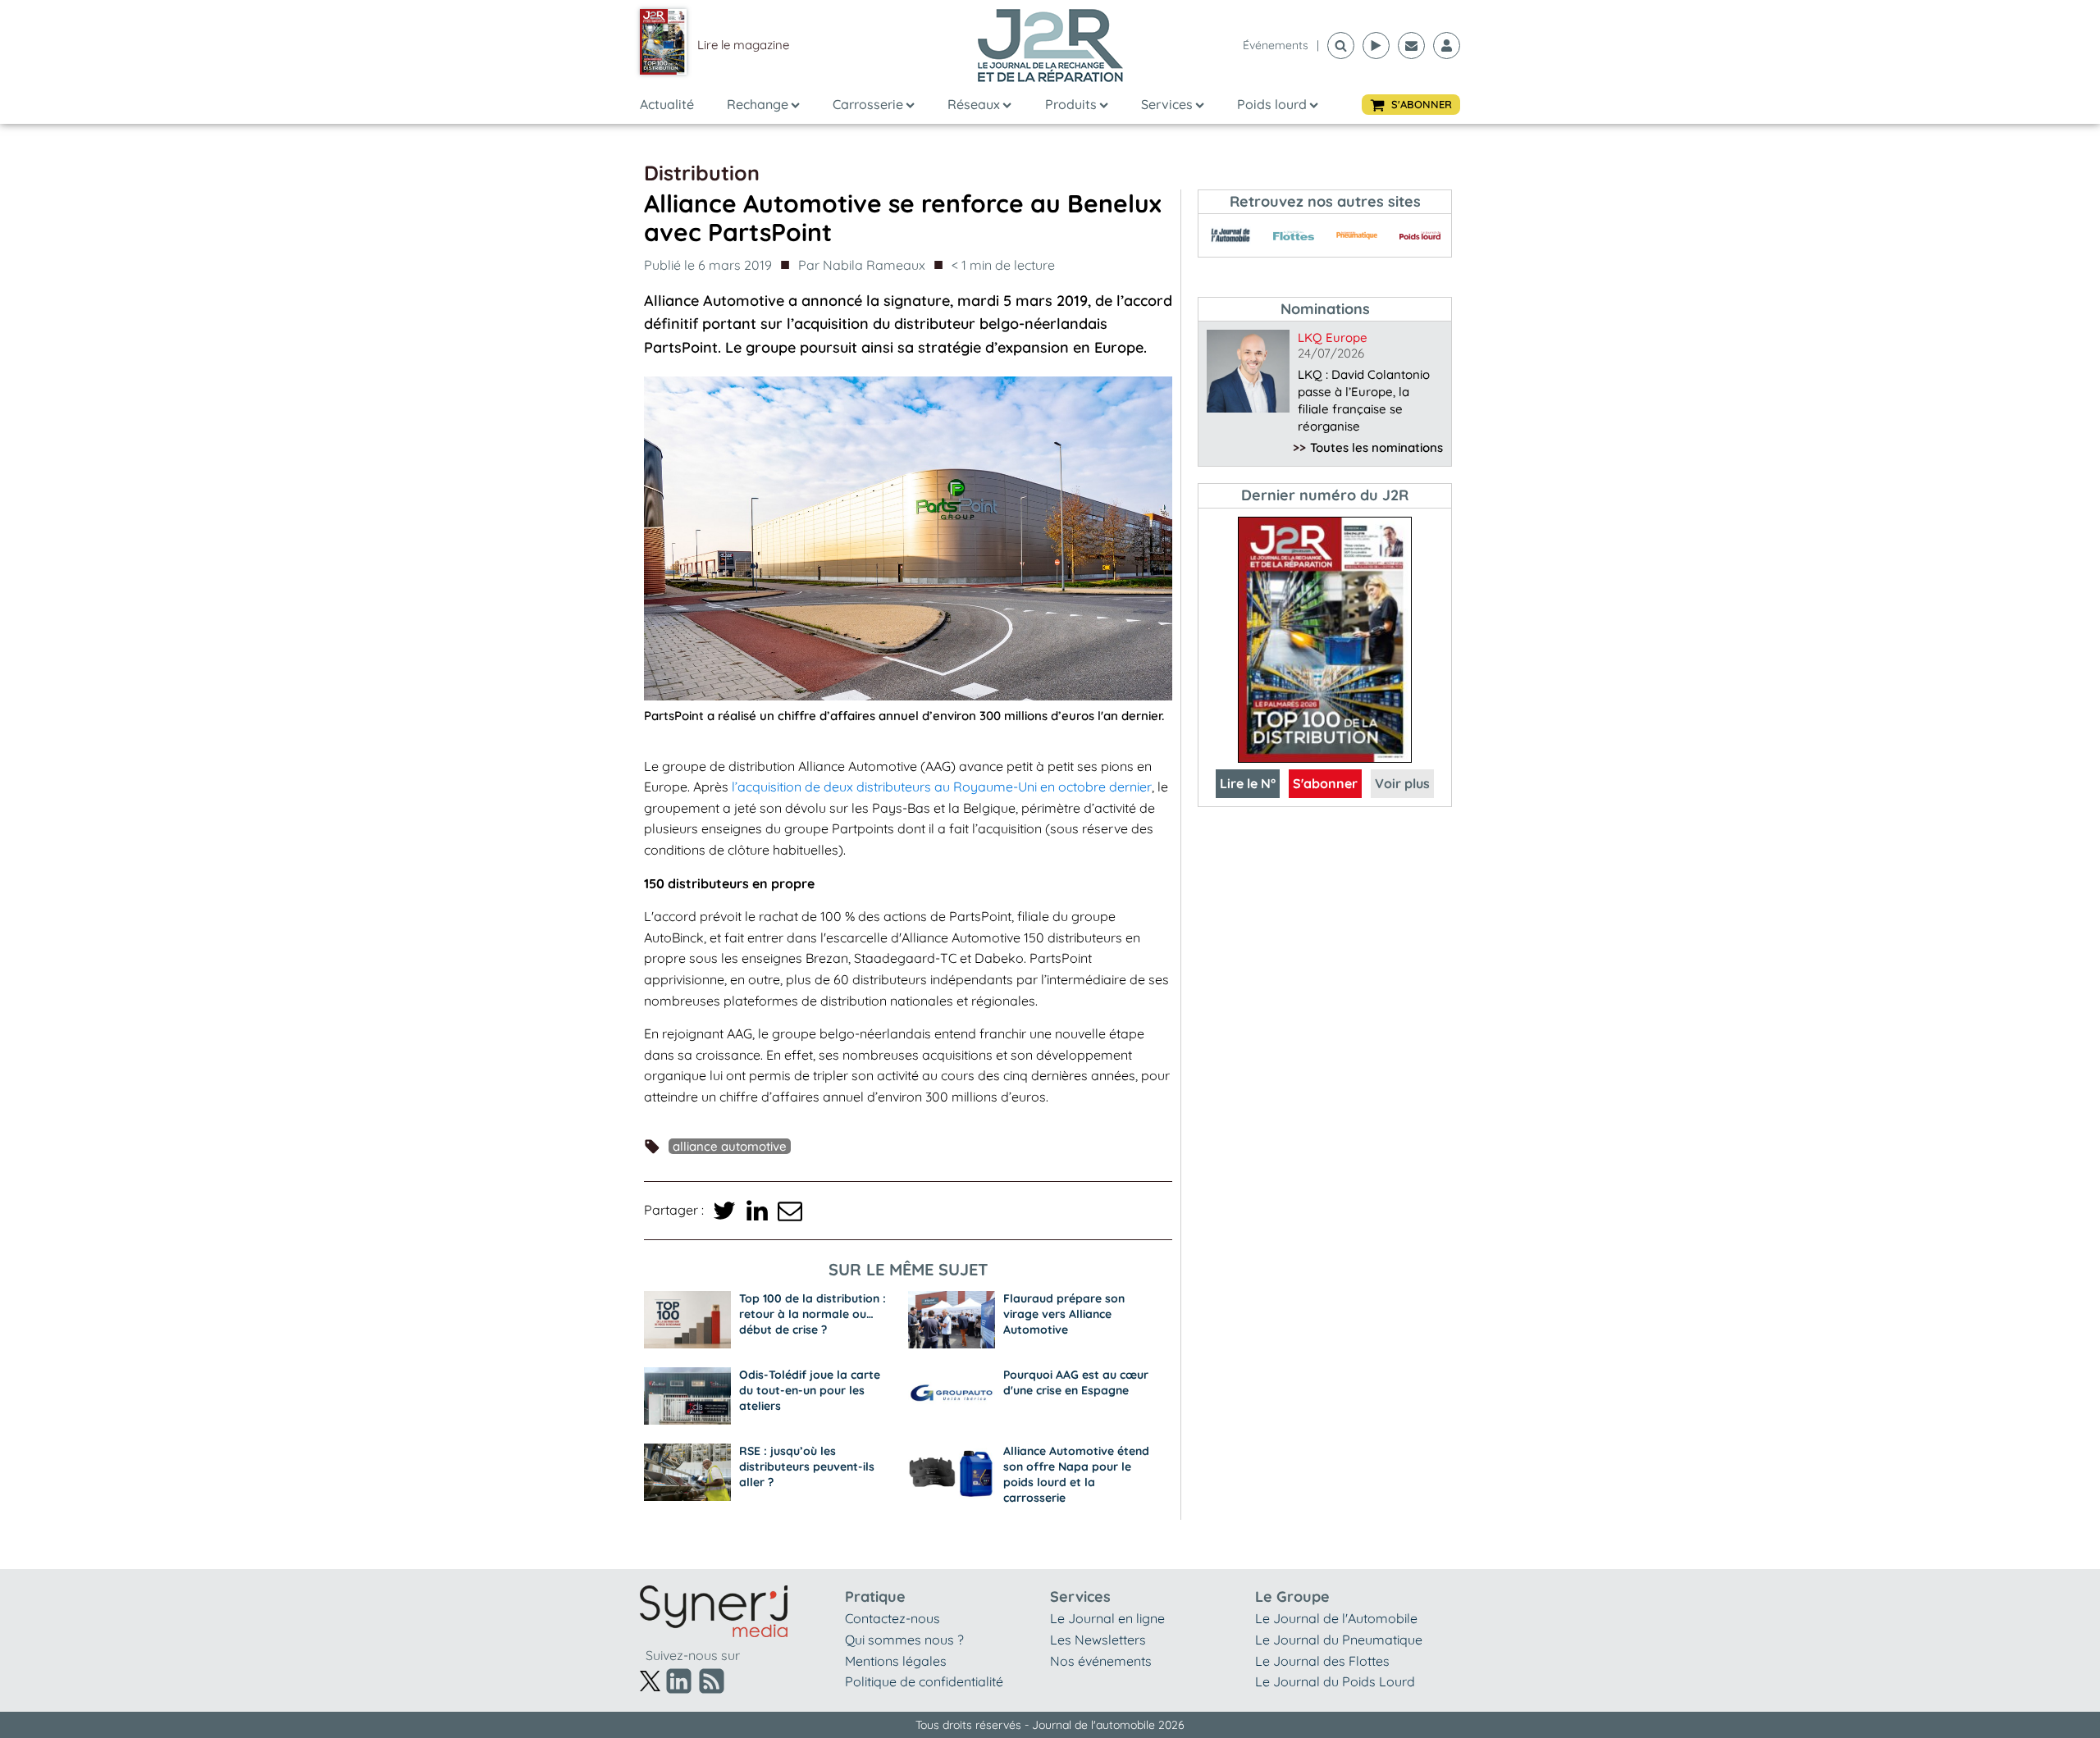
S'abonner (1325, 783)
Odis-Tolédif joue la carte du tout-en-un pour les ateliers (810, 1390)
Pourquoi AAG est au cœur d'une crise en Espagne (1076, 1382)
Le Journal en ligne (1107, 1618)
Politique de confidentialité (924, 1681)
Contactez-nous (892, 1618)
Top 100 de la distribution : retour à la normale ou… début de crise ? (813, 1314)
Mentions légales (896, 1661)
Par (862, 265)
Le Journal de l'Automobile (1336, 1618)
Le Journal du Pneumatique (1339, 1640)
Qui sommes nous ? (904, 1640)
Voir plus (1402, 783)
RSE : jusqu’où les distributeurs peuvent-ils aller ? (807, 1467)
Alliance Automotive (730, 1146)
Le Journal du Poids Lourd (1335, 1681)
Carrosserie (868, 104)
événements (1276, 45)
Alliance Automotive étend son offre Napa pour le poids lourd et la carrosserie (1076, 1474)
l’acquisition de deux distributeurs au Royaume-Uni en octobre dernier (942, 787)
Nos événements (1101, 1661)
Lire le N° (1248, 783)
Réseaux (974, 104)
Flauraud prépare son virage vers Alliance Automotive (1064, 1314)
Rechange (758, 104)
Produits (1071, 104)
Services (1167, 104)
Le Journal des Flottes (1322, 1661)
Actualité (667, 104)
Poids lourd (1272, 104)
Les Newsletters (1098, 1640)
